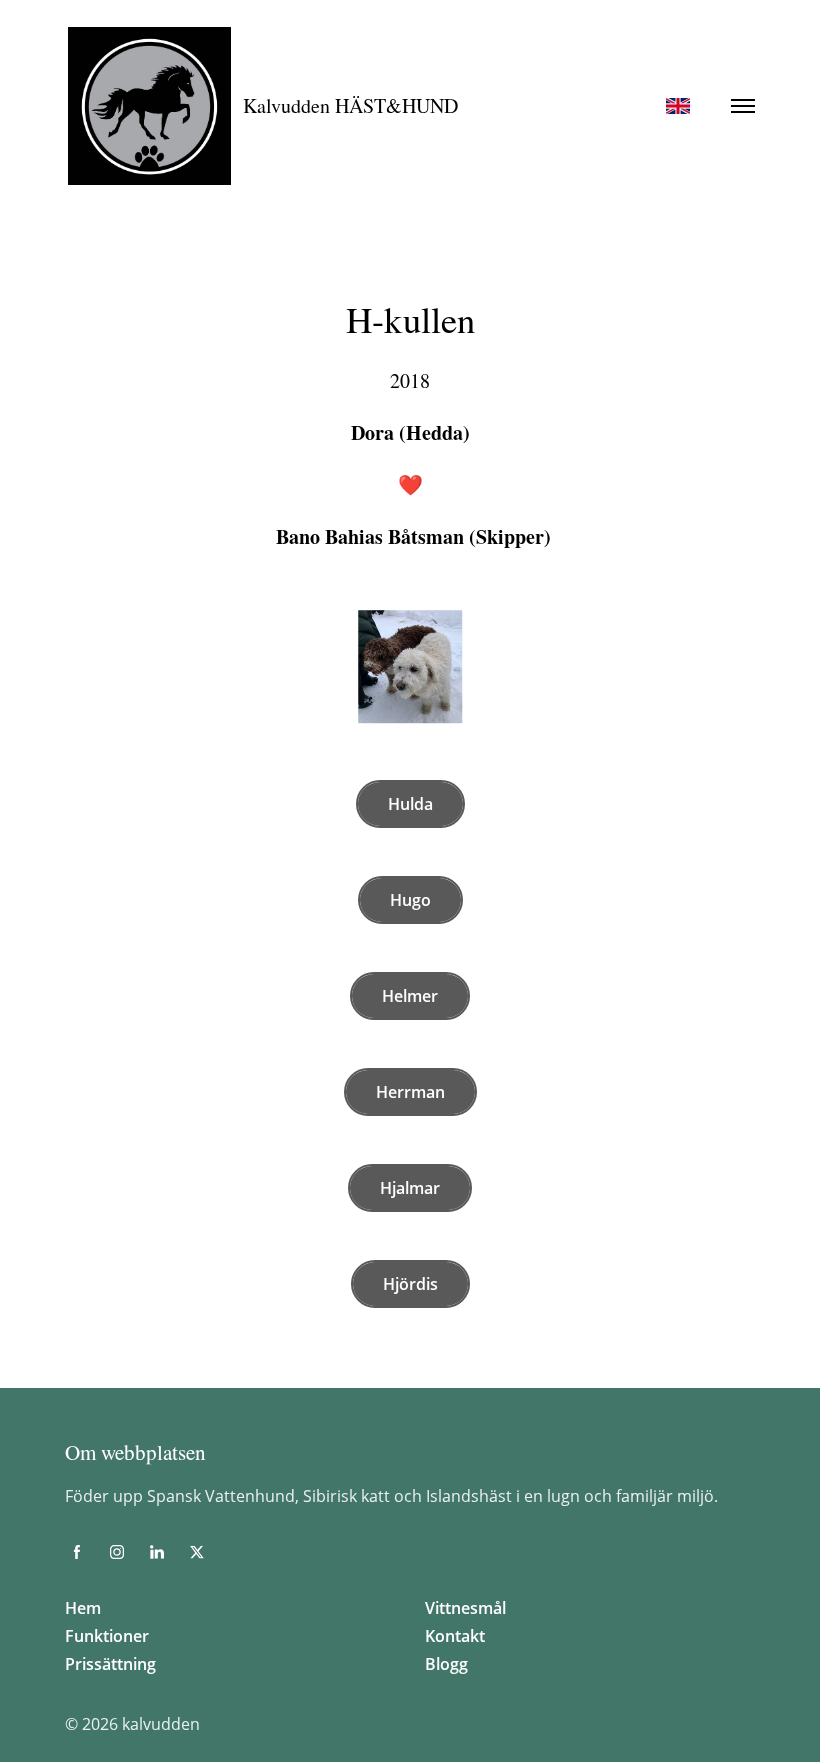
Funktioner (107, 1636)
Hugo (410, 900)
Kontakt (455, 1636)
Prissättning (110, 1664)
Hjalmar (410, 1188)
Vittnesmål (465, 1608)
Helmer (410, 996)
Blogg (446, 1664)
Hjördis (410, 1284)
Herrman (410, 1092)
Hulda (410, 804)
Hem (83, 1608)
